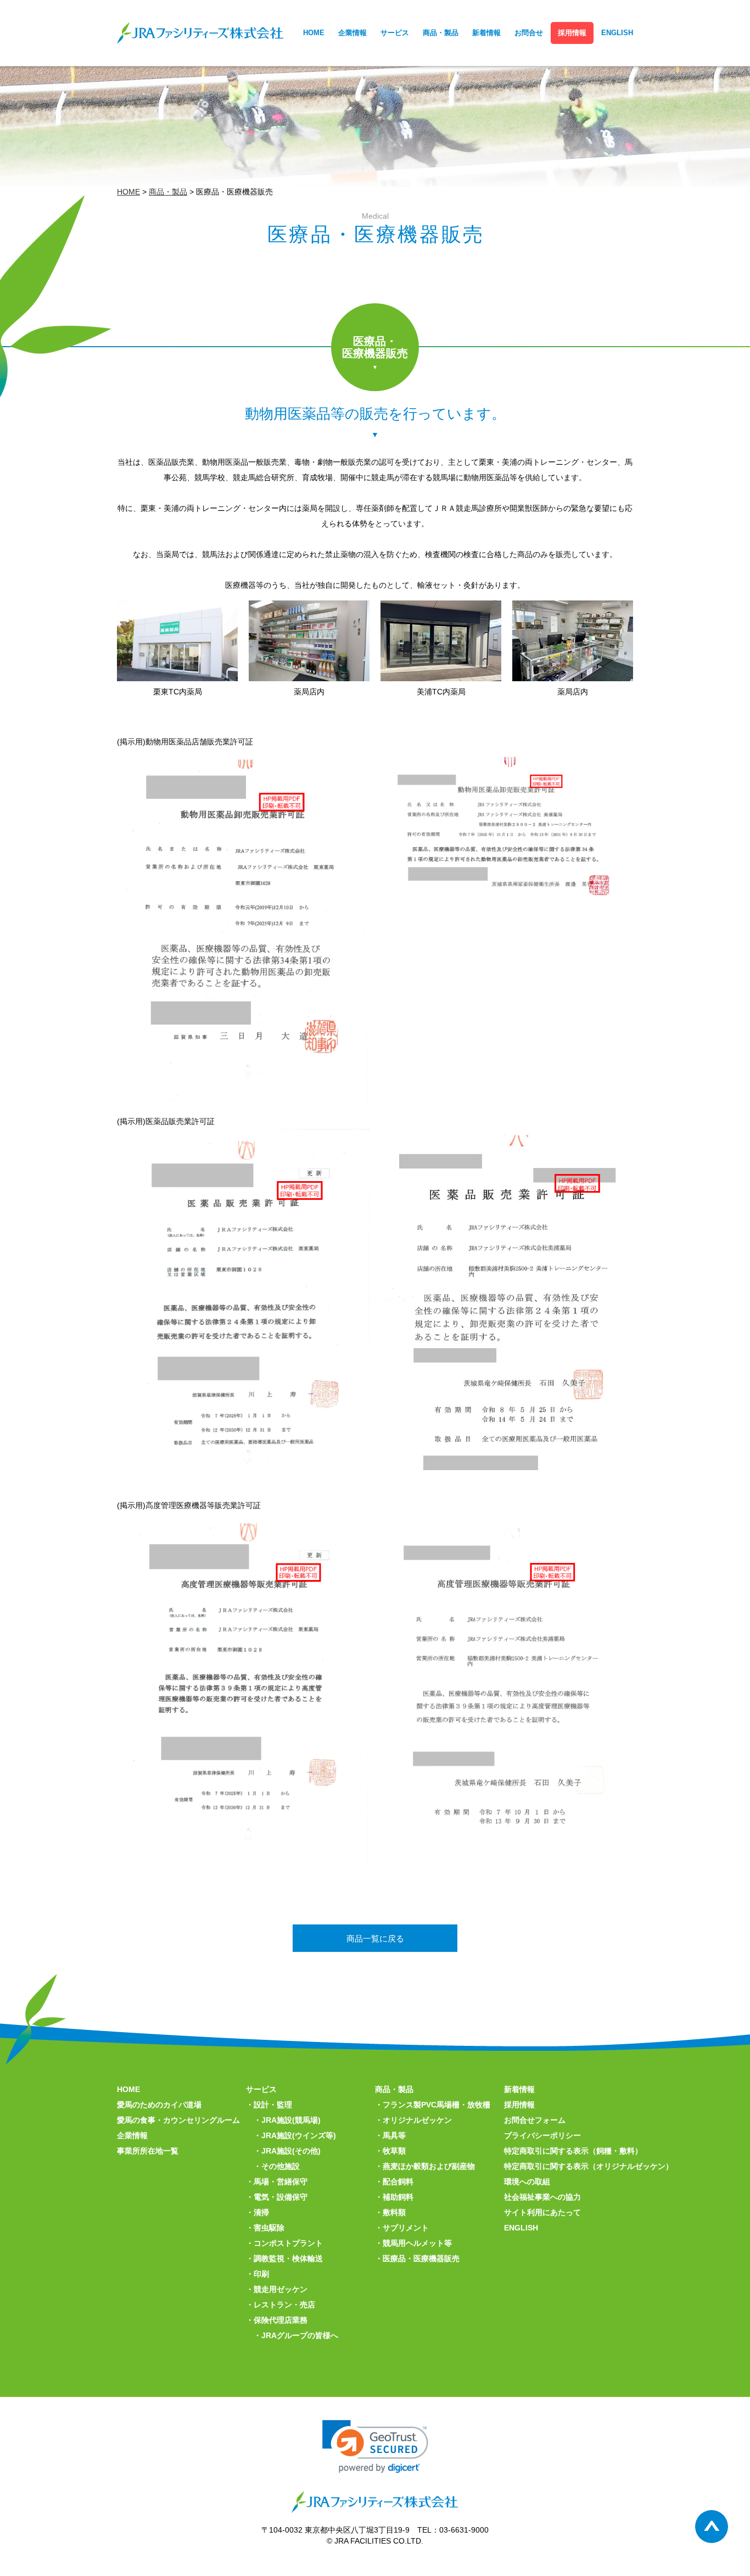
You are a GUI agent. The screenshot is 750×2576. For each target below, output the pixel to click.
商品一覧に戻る (375, 1938)
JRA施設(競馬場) (291, 2120)
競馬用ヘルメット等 (417, 2243)
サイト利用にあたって (542, 2212)
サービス (395, 33)
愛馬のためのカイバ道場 (159, 2105)
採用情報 (572, 33)
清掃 (261, 2212)
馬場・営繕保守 (281, 2182)
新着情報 (486, 33)
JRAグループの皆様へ (300, 2335)
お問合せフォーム (535, 2120)
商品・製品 (441, 33)
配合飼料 (398, 2182)
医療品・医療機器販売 (421, 2258)
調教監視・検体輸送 (288, 2258)
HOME (314, 33)
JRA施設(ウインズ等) (299, 2135)
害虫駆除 (269, 2228)
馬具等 (394, 2135)
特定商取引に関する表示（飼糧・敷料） (573, 2151)
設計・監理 (273, 2105)
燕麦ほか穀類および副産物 (429, 2166)
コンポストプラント (288, 2243)
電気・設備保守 (281, 2197)
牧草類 (394, 2151)
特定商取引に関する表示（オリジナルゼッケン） (589, 2166)
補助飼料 (398, 2197)
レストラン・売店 (284, 2305)
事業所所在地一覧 (148, 2151)
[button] (375, 2447)
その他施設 (281, 2166)
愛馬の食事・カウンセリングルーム (178, 2120)
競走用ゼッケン (281, 2289)
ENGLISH (617, 33)
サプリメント (406, 2228)
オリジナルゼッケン (417, 2120)
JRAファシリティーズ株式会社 (200, 33)
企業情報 (352, 33)
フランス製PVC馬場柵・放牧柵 (436, 2105)
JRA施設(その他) (291, 2151)
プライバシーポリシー (542, 2135)
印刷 (261, 2274)
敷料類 (394, 2212)
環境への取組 (527, 2182)
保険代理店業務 (281, 2320)
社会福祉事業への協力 (542, 2197)
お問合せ (529, 33)
